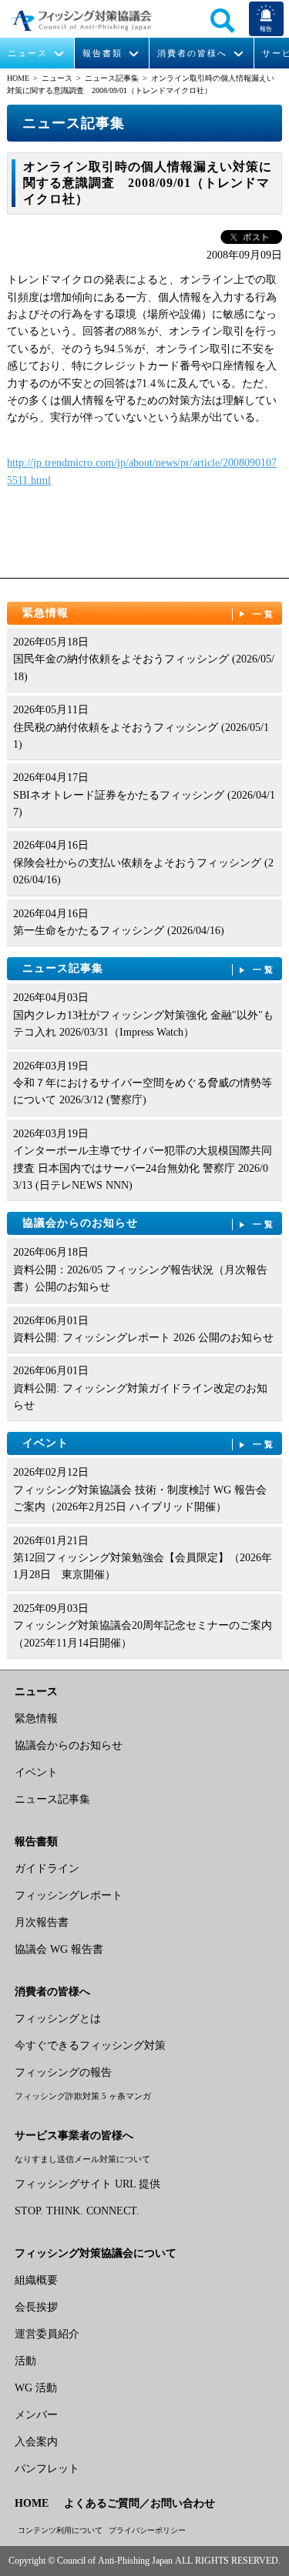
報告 (266, 29)
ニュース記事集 (112, 78)
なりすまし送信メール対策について (82, 2159)
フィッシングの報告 (63, 2072)
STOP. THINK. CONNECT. (77, 2211)
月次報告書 (42, 1922)
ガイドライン (47, 1869)
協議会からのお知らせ (149, 1223)
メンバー (36, 2415)
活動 (25, 2361)
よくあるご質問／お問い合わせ (139, 2503)
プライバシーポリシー (147, 2530)
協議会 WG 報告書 (59, 1949)
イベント (149, 1443)
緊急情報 (149, 613)
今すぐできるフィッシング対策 (90, 2045)
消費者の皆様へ (192, 53)
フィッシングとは (58, 2019)
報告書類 (102, 53)
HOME (18, 78)
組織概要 (36, 2280)
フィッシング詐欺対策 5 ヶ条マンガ (83, 2096)
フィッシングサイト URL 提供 (87, 2184)
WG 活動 (36, 2388)
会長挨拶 (36, 2307)
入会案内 (36, 2442)
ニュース (28, 53)
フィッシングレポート (69, 1895)
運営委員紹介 (47, 2334)
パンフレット (47, 2469)
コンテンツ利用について (60, 2530)
